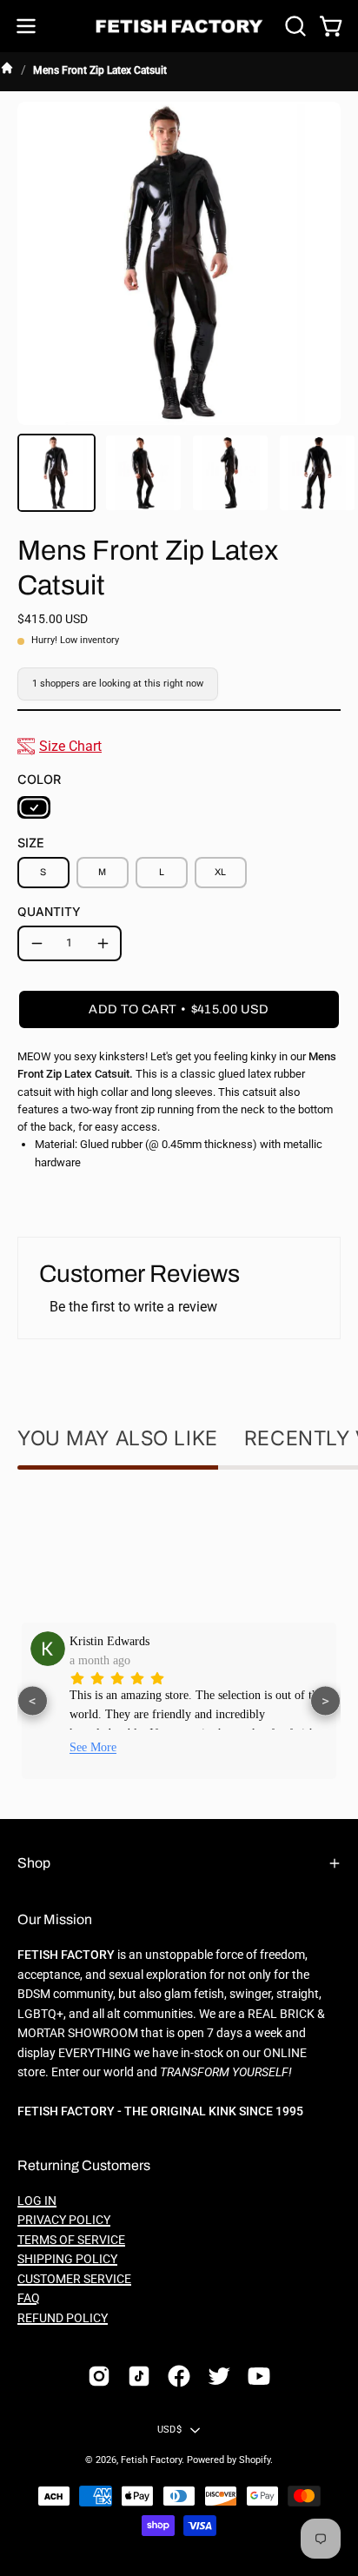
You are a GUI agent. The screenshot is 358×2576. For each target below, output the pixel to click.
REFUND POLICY (63, 2318)
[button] (294, 26)
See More (138, 1747)
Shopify (255, 2460)
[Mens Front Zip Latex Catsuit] (56, 473)
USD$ (169, 2430)
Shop (34, 1863)
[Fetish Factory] (179, 27)
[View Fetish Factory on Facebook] (179, 2376)
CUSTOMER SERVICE (74, 2279)
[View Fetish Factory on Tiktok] (139, 2376)
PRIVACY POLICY (64, 2220)
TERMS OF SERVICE (71, 2240)
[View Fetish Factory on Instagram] (99, 2376)
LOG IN (37, 2201)
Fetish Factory (151, 2460)
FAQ (29, 2298)
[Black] (34, 807)
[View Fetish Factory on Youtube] (259, 2376)
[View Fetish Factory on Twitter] (219, 2376)
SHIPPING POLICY (67, 2259)
